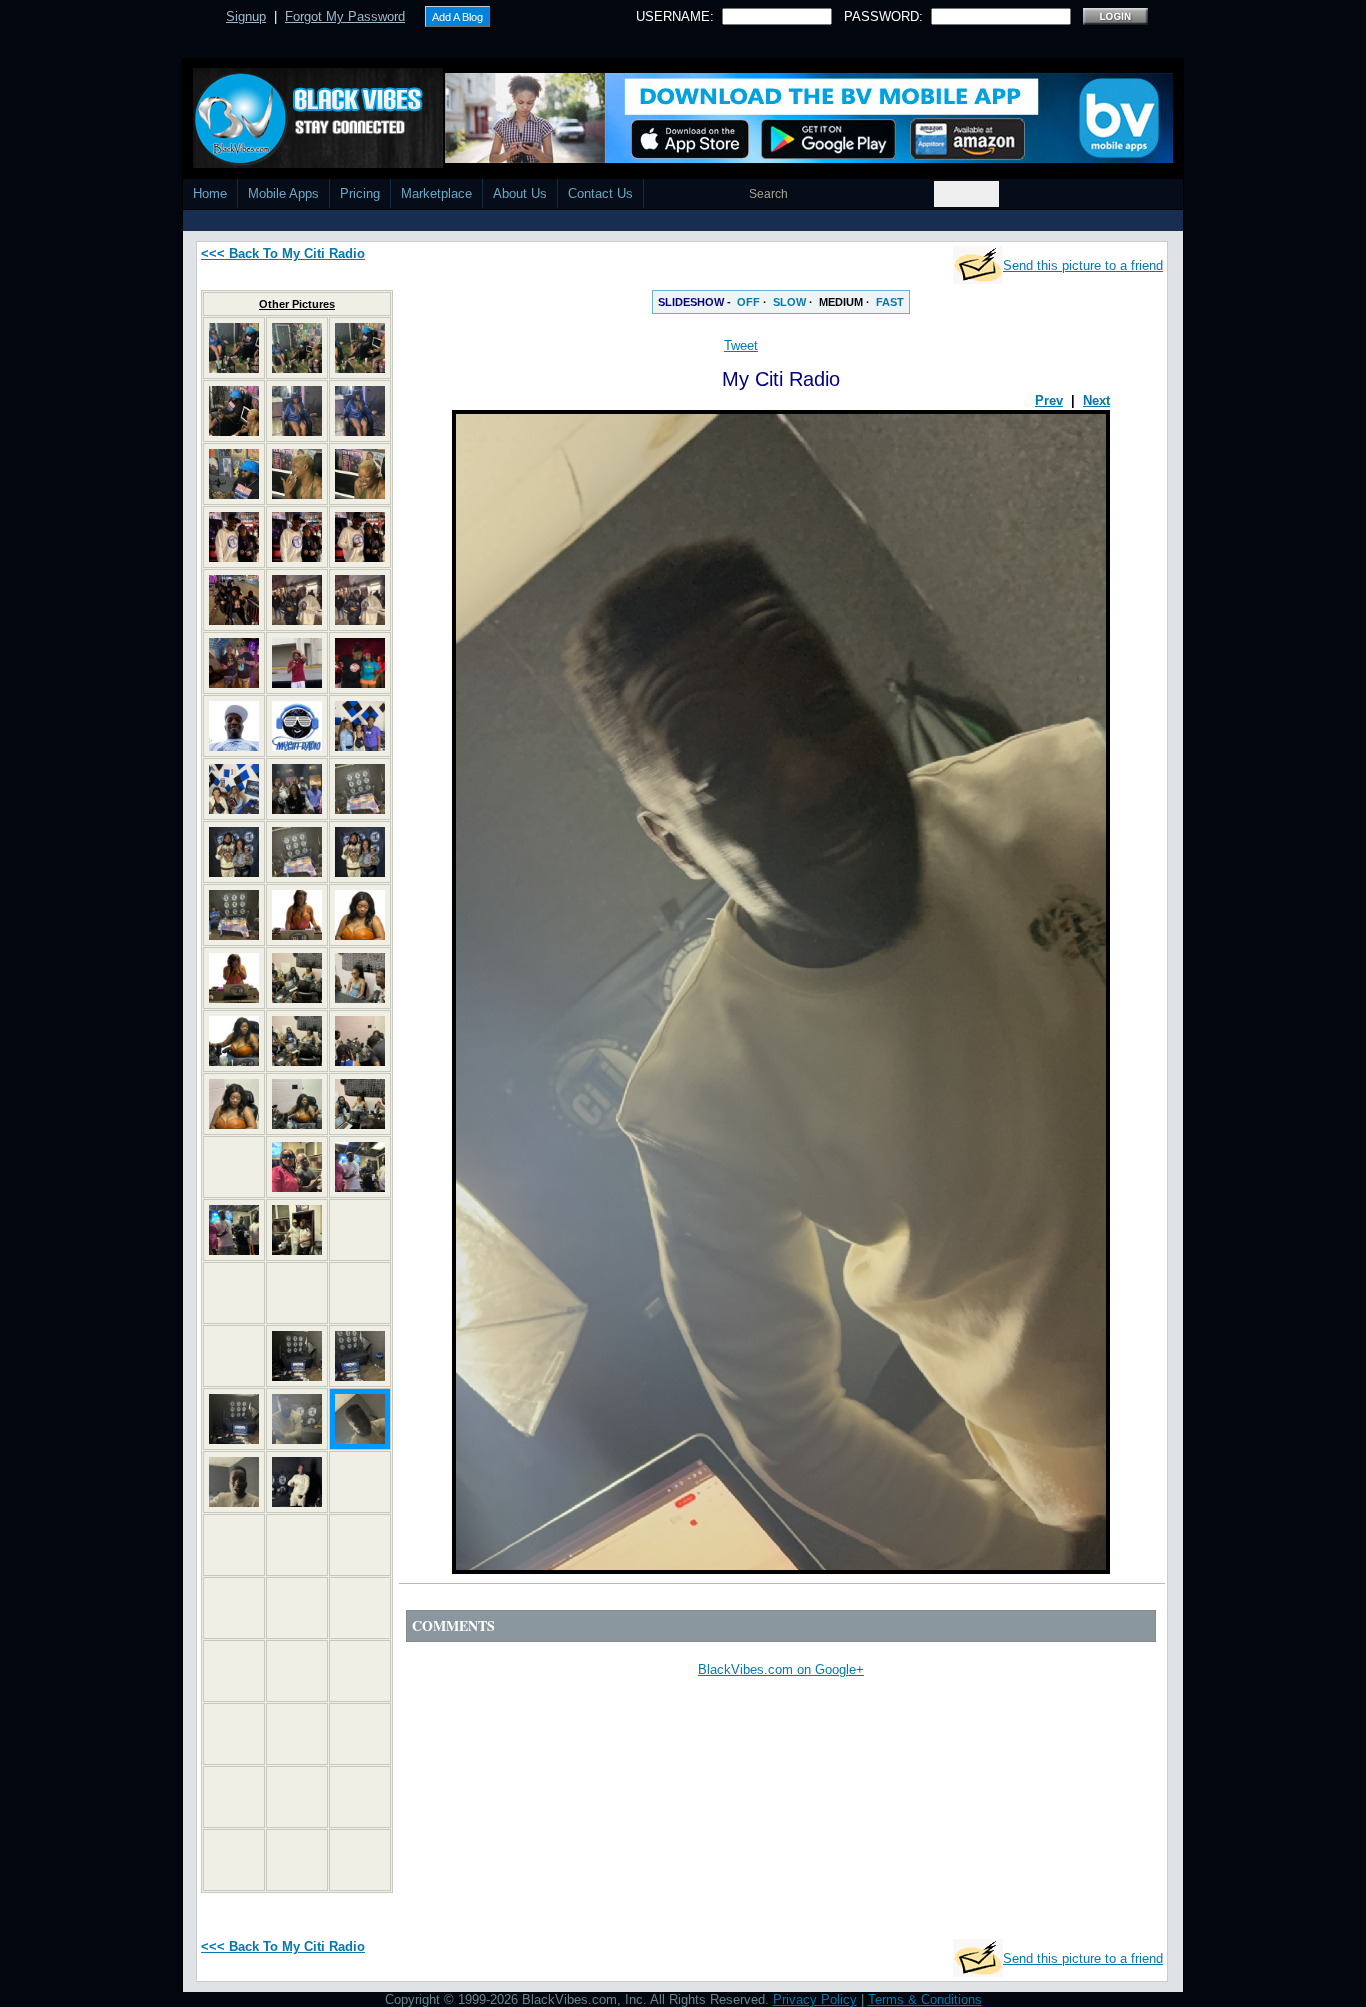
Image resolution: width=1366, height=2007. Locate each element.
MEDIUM (841, 302)
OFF (748, 302)
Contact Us (600, 193)
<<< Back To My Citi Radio (283, 253)
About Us (520, 193)
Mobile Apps (283, 193)
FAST (890, 302)
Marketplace (436, 193)
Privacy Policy (815, 1999)
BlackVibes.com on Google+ (781, 1669)
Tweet (741, 345)
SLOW (789, 302)
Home (210, 193)
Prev (1049, 400)
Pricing (360, 193)
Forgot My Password (345, 16)
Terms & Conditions (925, 1999)
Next (1096, 400)
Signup (246, 16)
